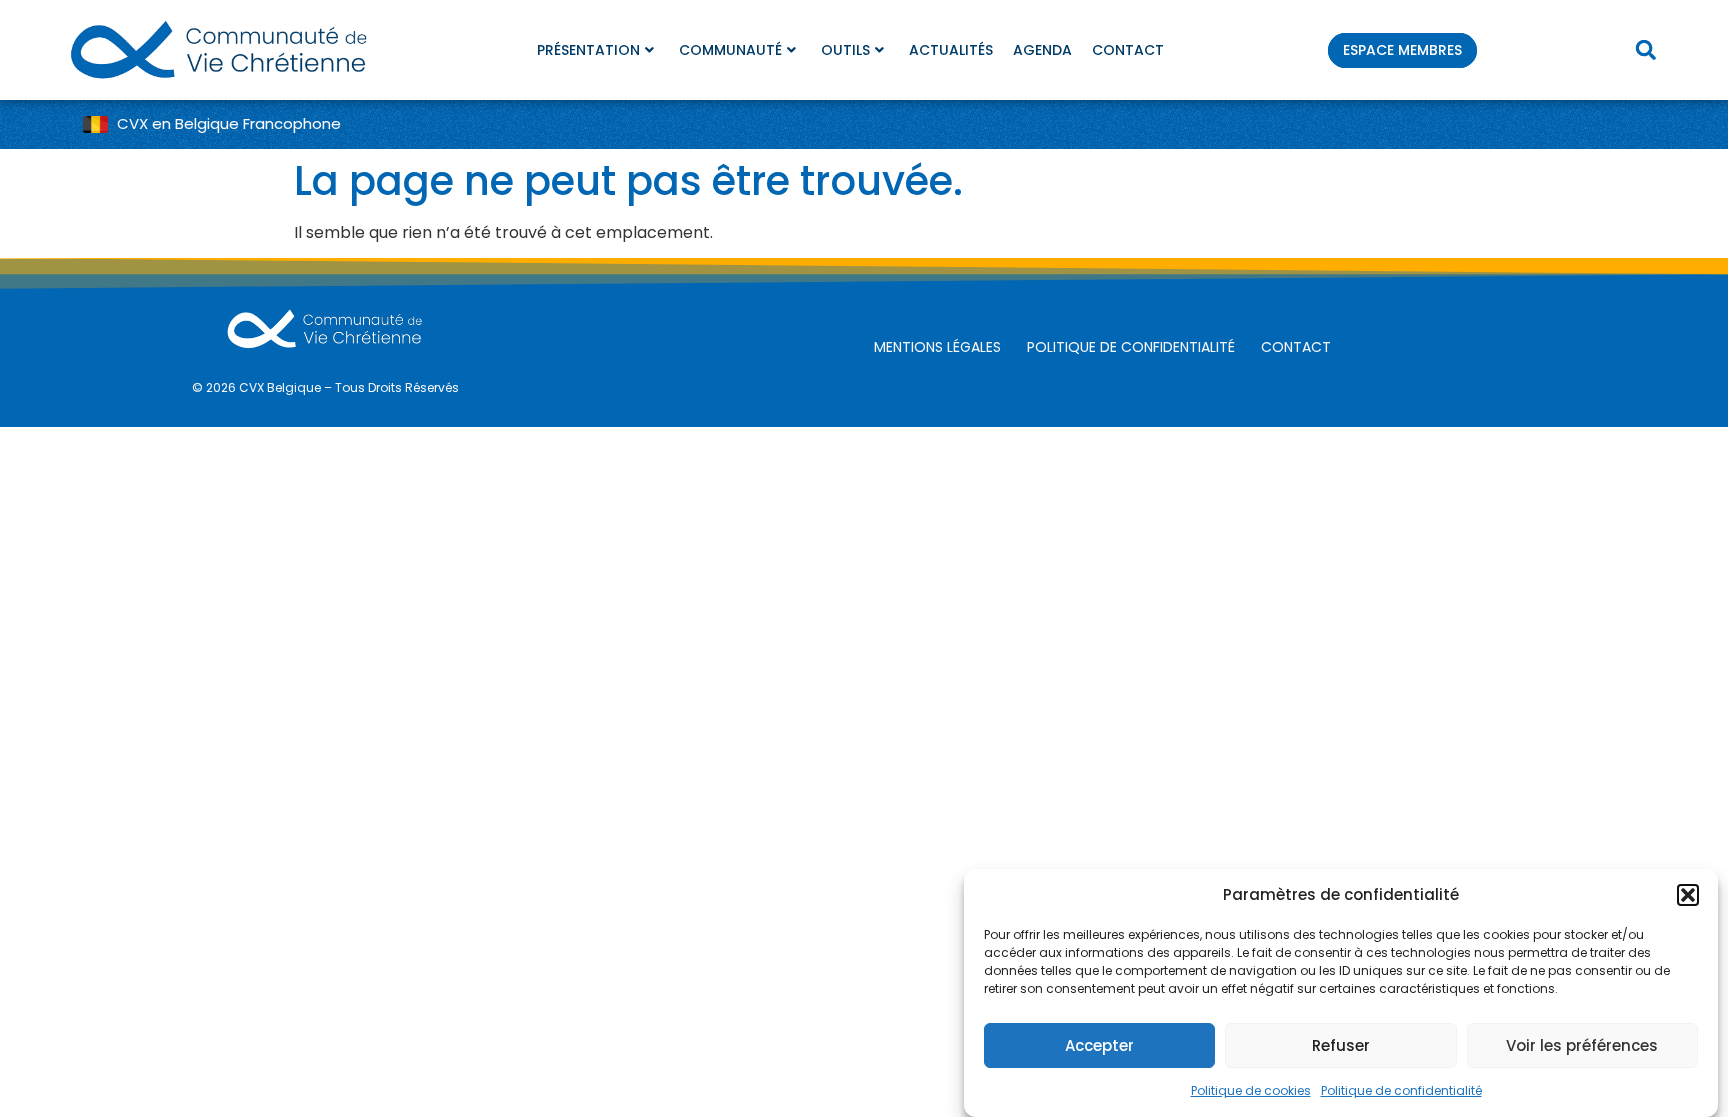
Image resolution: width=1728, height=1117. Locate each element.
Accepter (1099, 1045)
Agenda (1042, 50)
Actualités (951, 50)
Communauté (730, 50)
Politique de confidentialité (1401, 1090)
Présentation (588, 50)
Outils (845, 50)
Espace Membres (1402, 50)
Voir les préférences (1582, 1045)
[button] (1688, 895)
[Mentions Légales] (942, 347)
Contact (1128, 50)
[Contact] (1301, 347)
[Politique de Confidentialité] (1136, 347)
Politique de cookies (1251, 1090)
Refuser (1341, 1045)
